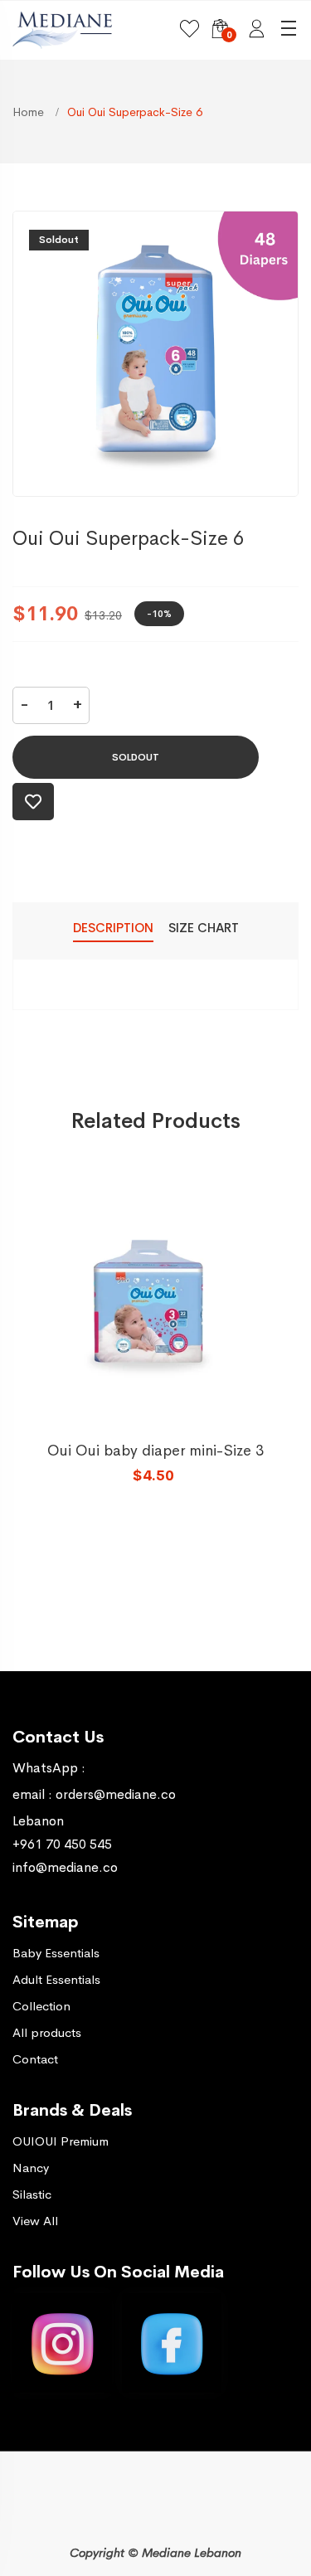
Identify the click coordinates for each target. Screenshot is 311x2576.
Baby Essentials (56, 1953)
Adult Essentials (56, 1979)
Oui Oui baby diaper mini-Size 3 (155, 1451)
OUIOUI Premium (61, 2141)
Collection (41, 2006)
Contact (35, 2059)
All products (47, 2032)
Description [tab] (113, 928)
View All (35, 2221)
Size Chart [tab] (204, 928)
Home (30, 112)
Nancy (31, 2168)
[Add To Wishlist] (33, 802)
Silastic (32, 2194)
